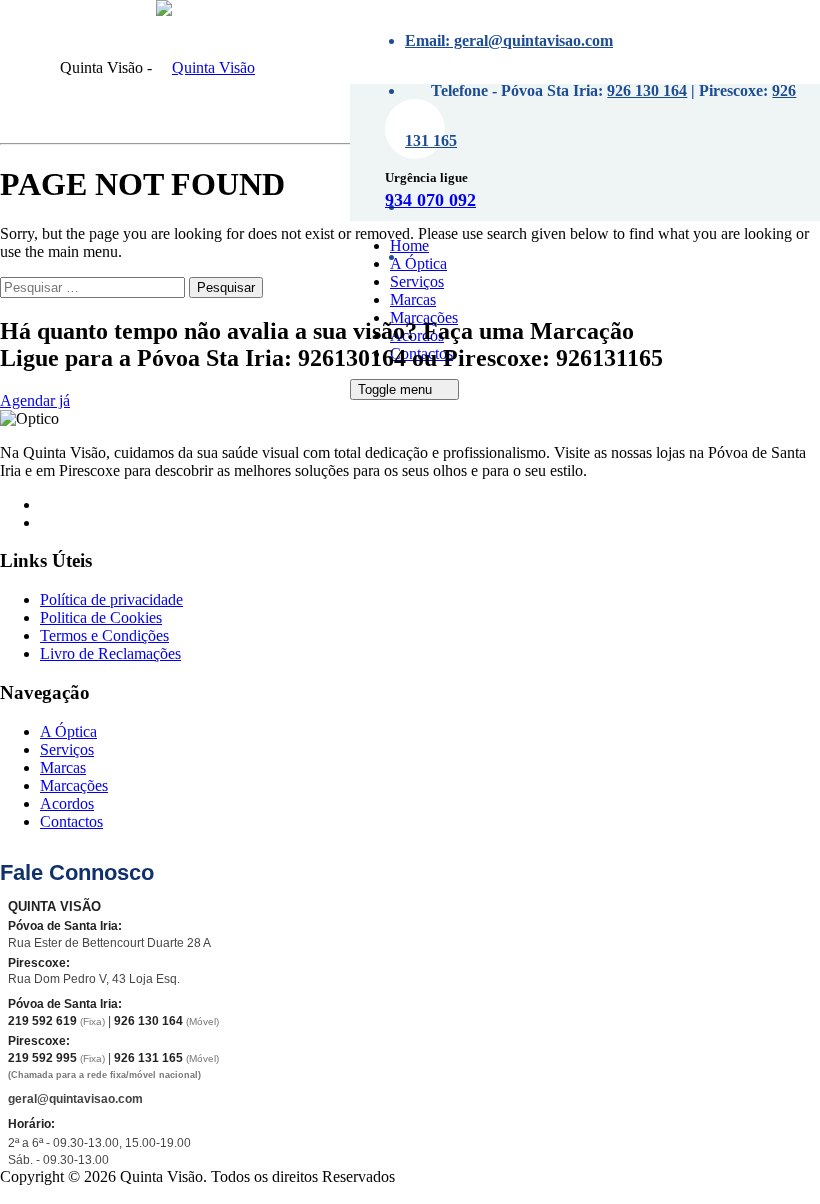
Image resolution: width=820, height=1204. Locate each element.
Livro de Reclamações (110, 653)
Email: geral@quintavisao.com (509, 40)
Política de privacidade (111, 599)
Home (409, 245)
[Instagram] (51, 522)
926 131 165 (148, 1058)
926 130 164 (647, 90)
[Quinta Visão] (205, 67)
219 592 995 (42, 1058)
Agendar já (35, 400)
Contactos (71, 821)
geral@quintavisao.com (75, 1099)
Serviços (417, 281)
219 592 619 (42, 1021)
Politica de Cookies (101, 617)
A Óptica (418, 263)
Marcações (435, 76)
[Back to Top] (11, 1194)
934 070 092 (430, 200)
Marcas (413, 299)
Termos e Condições (104, 635)
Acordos (67, 803)
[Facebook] (51, 504)
